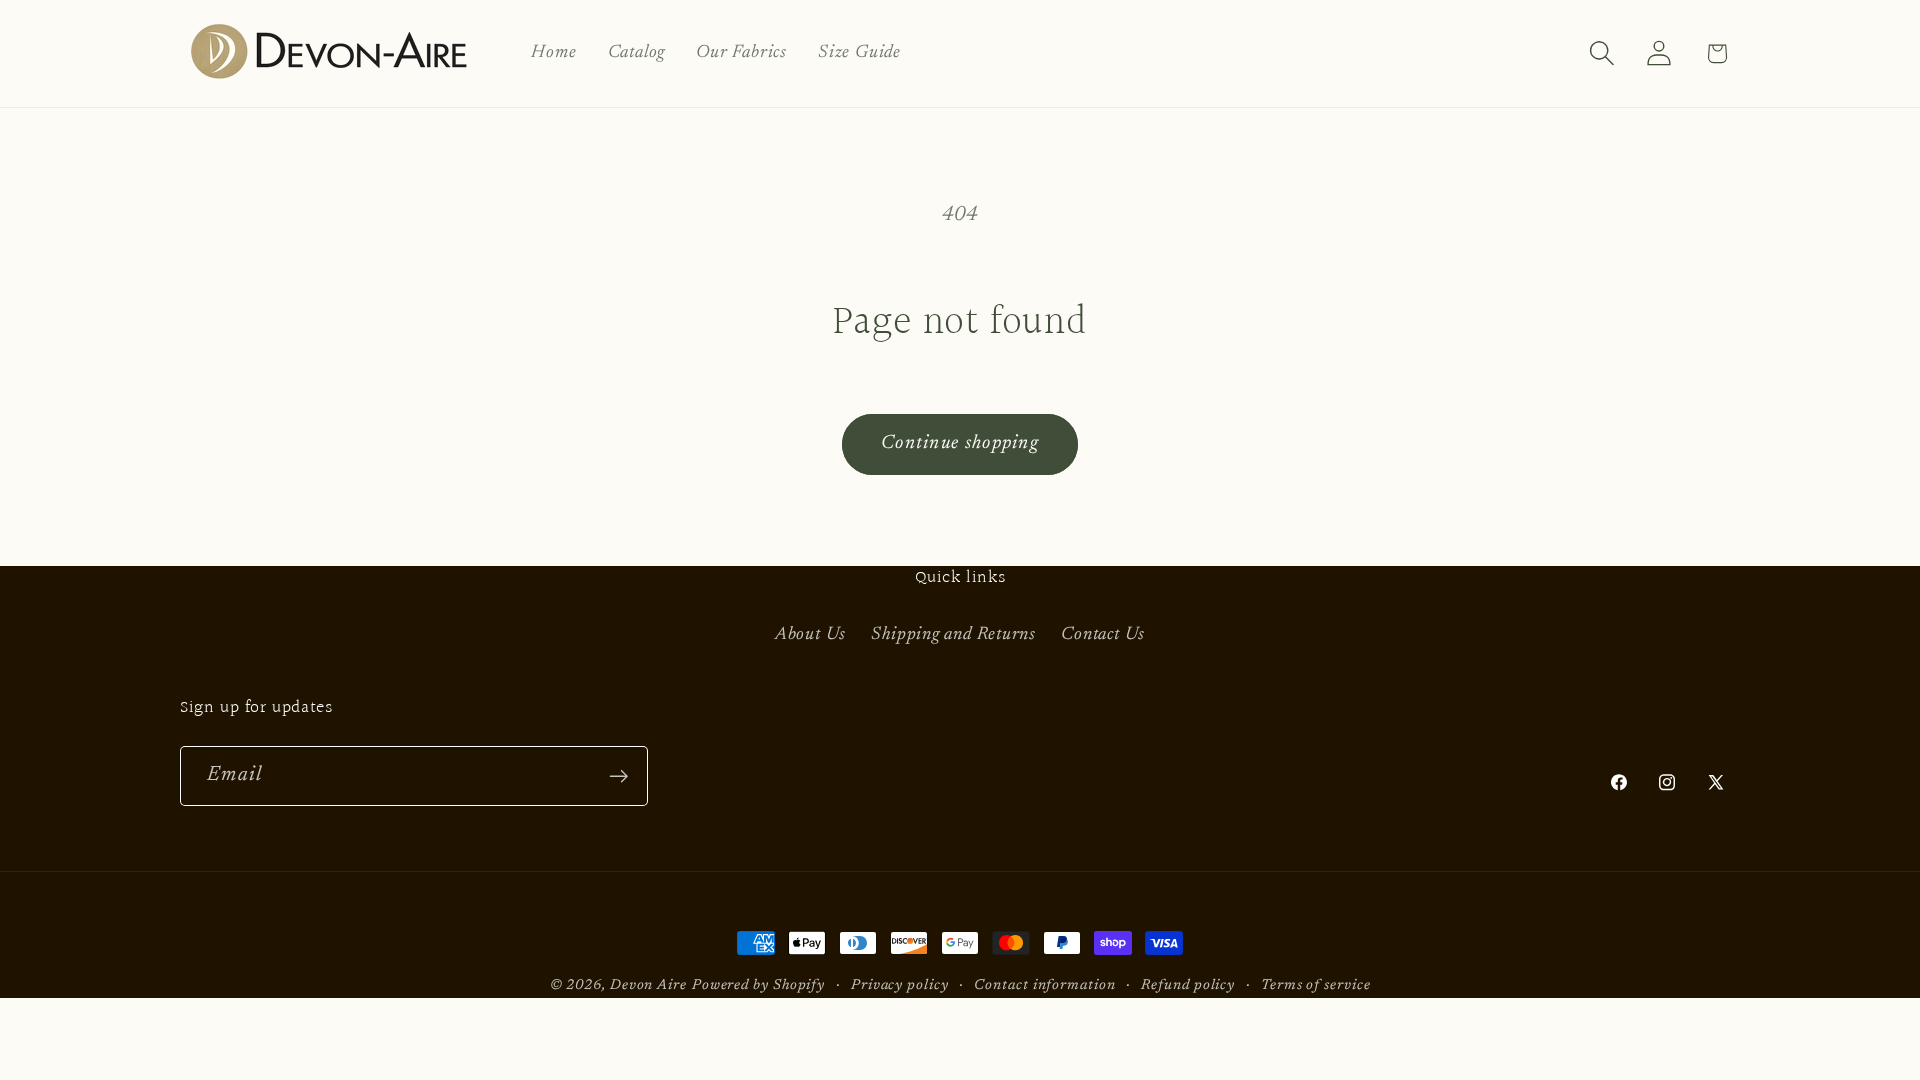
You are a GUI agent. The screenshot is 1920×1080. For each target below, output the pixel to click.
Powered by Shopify (758, 985)
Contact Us (1103, 635)
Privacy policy (900, 985)
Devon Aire (648, 985)
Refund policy (1188, 985)
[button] (1602, 53)
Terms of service (1316, 985)
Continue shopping (960, 443)
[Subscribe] (618, 776)
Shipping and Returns (953, 635)
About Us (810, 635)
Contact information (1044, 985)
